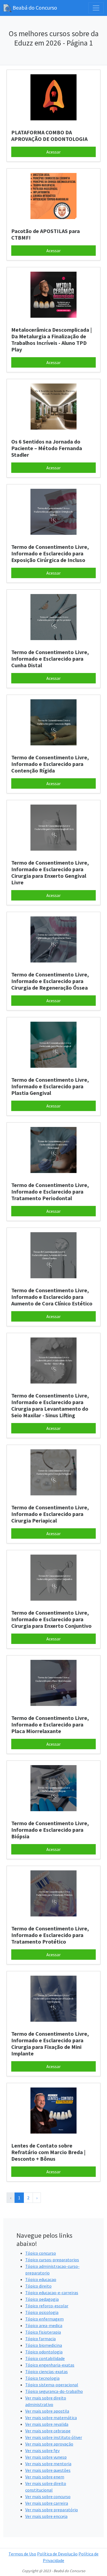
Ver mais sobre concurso (48, 2497)
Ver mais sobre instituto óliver (54, 2437)
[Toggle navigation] (96, 8)
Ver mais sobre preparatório (52, 2510)
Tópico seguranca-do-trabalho (54, 2391)
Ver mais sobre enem (45, 2477)
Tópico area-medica (44, 2325)
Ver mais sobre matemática (51, 2418)
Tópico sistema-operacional (52, 2385)
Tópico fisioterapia (43, 2332)
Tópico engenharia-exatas (50, 2365)
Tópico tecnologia (42, 2378)
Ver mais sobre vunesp (46, 2457)
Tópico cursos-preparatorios (52, 2260)
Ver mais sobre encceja (46, 2516)
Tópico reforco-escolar (47, 2306)
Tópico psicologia (42, 2312)
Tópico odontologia (44, 2352)
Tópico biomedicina (44, 2345)
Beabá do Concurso (34, 8)
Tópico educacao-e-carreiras (52, 2293)
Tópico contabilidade (45, 2358)
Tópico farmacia (40, 2339)
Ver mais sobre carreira (47, 2503)
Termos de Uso (22, 2554)
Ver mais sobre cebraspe (48, 2431)
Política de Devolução (57, 2554)
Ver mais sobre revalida (47, 2424)
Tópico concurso (41, 2253)
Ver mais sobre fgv (42, 2450)
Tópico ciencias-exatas (47, 2371)
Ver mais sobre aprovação (49, 2444)
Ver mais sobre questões (48, 2470)
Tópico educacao (41, 2279)
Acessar (54, 152)
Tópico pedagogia (42, 2299)
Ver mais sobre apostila (47, 2411)
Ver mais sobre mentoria (48, 2464)
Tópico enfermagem (44, 2319)
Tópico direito (38, 2286)
